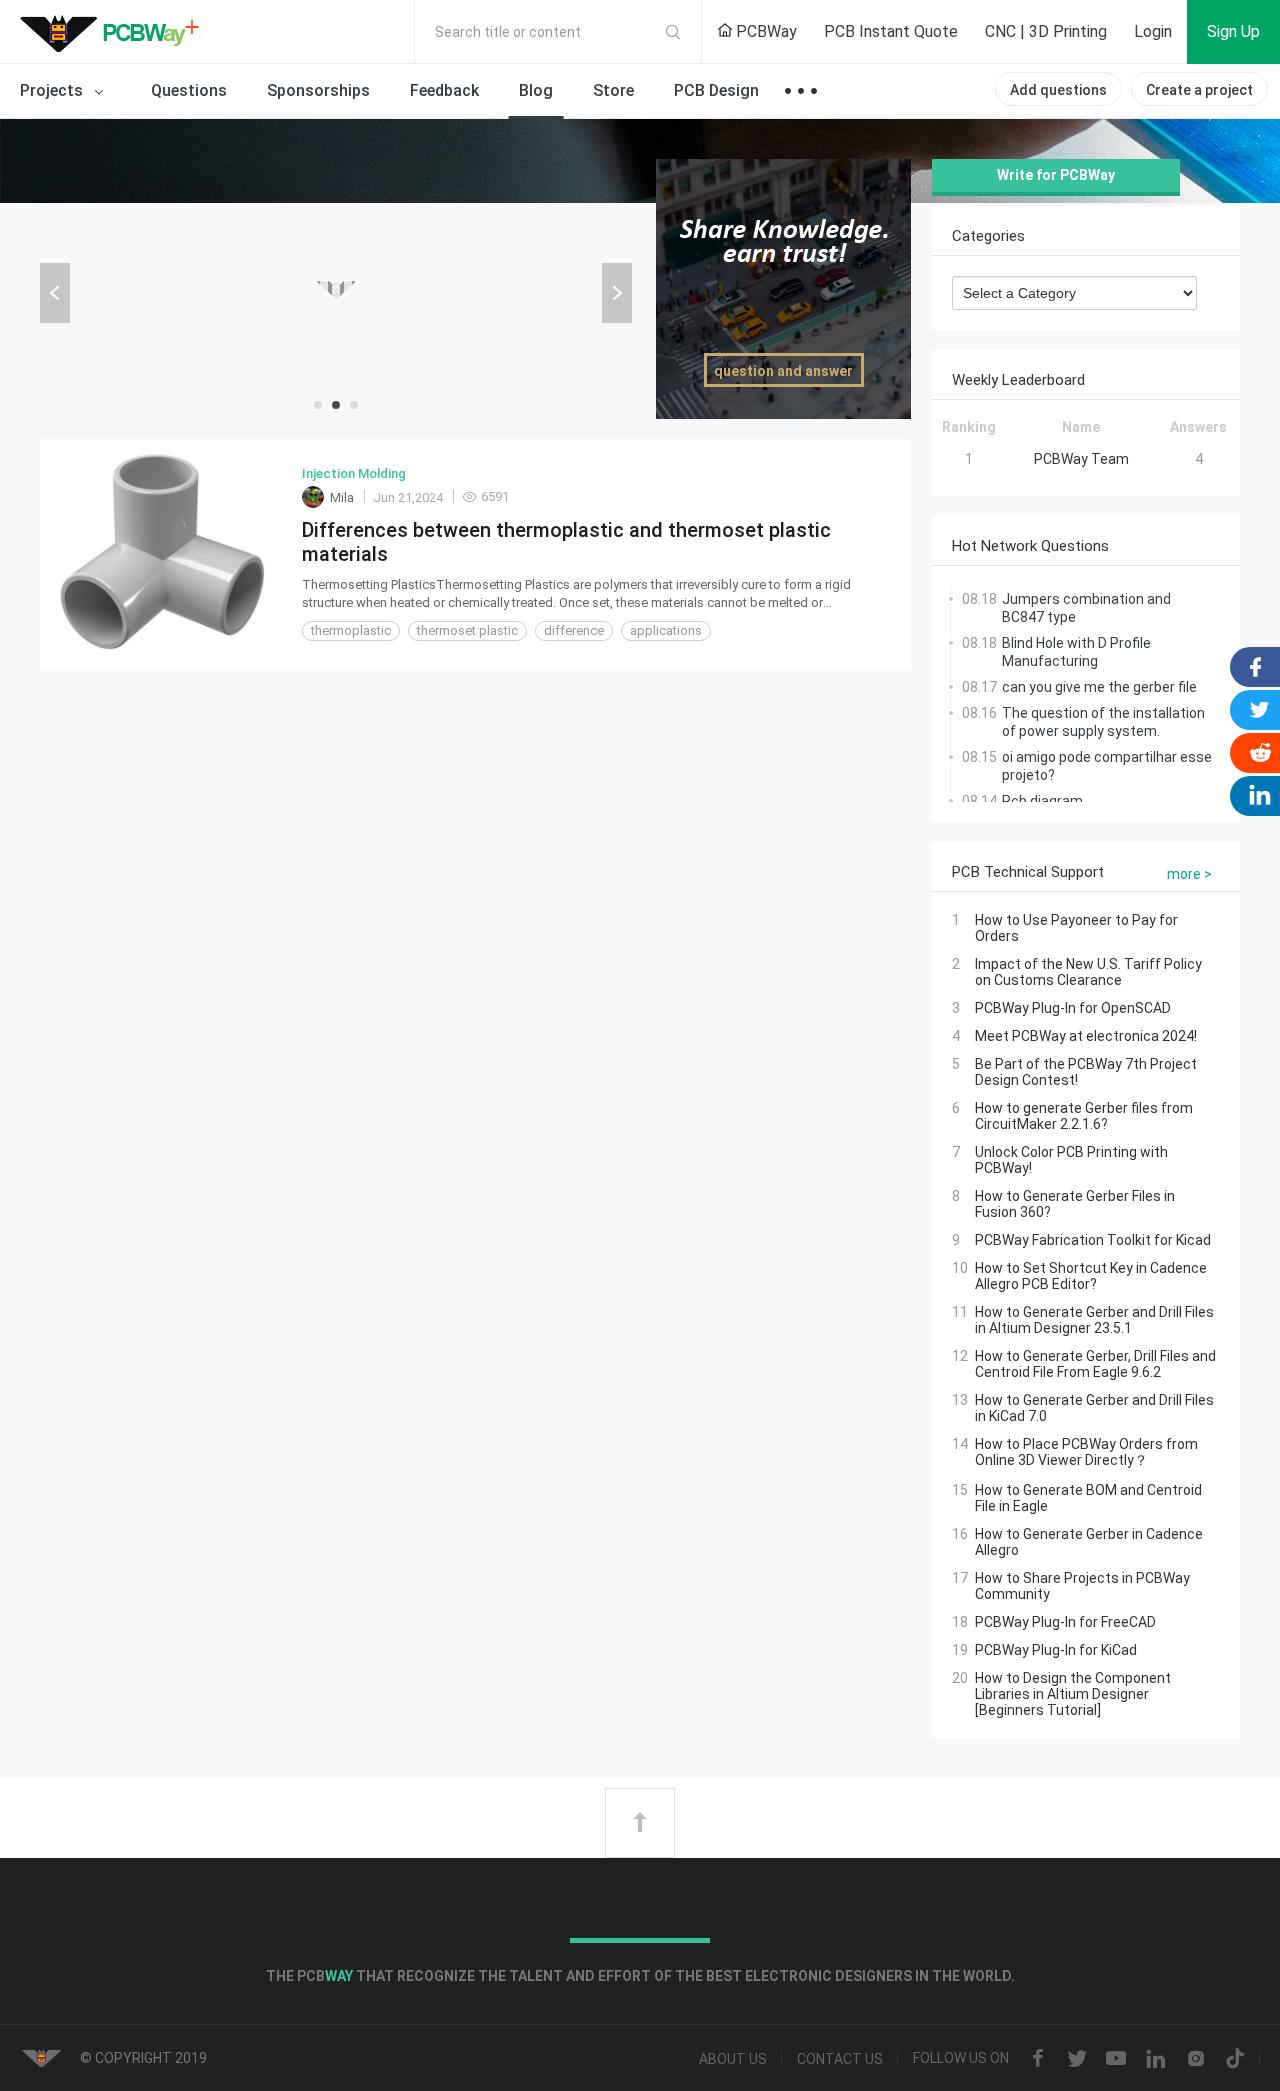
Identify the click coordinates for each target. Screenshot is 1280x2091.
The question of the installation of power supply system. (1103, 722)
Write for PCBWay (1056, 175)
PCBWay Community (115, 32)
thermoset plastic (467, 630)
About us (733, 2059)
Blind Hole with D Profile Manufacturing (1076, 652)
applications (666, 630)
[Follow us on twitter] (1077, 2059)
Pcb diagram (1042, 801)
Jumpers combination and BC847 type (1086, 608)
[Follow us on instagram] (1196, 2059)
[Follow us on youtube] (1116, 2059)
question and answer (783, 371)
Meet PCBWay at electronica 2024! (1086, 1036)
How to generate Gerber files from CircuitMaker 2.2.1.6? (1084, 1116)
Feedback (444, 90)
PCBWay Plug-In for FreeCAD (1065, 1622)
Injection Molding (354, 473)
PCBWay (764, 31)
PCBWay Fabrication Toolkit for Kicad (1093, 1240)
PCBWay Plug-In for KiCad (1056, 1650)
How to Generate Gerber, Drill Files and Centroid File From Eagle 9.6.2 (1095, 1364)
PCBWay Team (1081, 459)
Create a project (1199, 90)
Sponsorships (318, 90)
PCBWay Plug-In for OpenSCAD (1073, 1008)
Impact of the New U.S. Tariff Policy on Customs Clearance (1088, 972)
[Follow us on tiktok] (1235, 2059)
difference (574, 630)
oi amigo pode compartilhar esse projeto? (1107, 766)
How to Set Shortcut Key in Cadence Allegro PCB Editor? (1091, 1276)
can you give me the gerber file (1099, 687)
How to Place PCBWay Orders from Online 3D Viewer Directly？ (1086, 1452)
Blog (536, 90)
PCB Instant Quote (891, 31)
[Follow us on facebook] (1038, 2059)
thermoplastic (351, 630)
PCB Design (716, 90)
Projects (53, 90)
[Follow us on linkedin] (1156, 2059)
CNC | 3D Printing (1046, 31)
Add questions (1058, 90)
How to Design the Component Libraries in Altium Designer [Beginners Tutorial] (1073, 1694)
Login (1153, 31)
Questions (189, 90)
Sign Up (1233, 31)
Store (613, 90)
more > (1189, 874)
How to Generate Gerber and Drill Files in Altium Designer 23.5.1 (1094, 1320)
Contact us (840, 2059)
